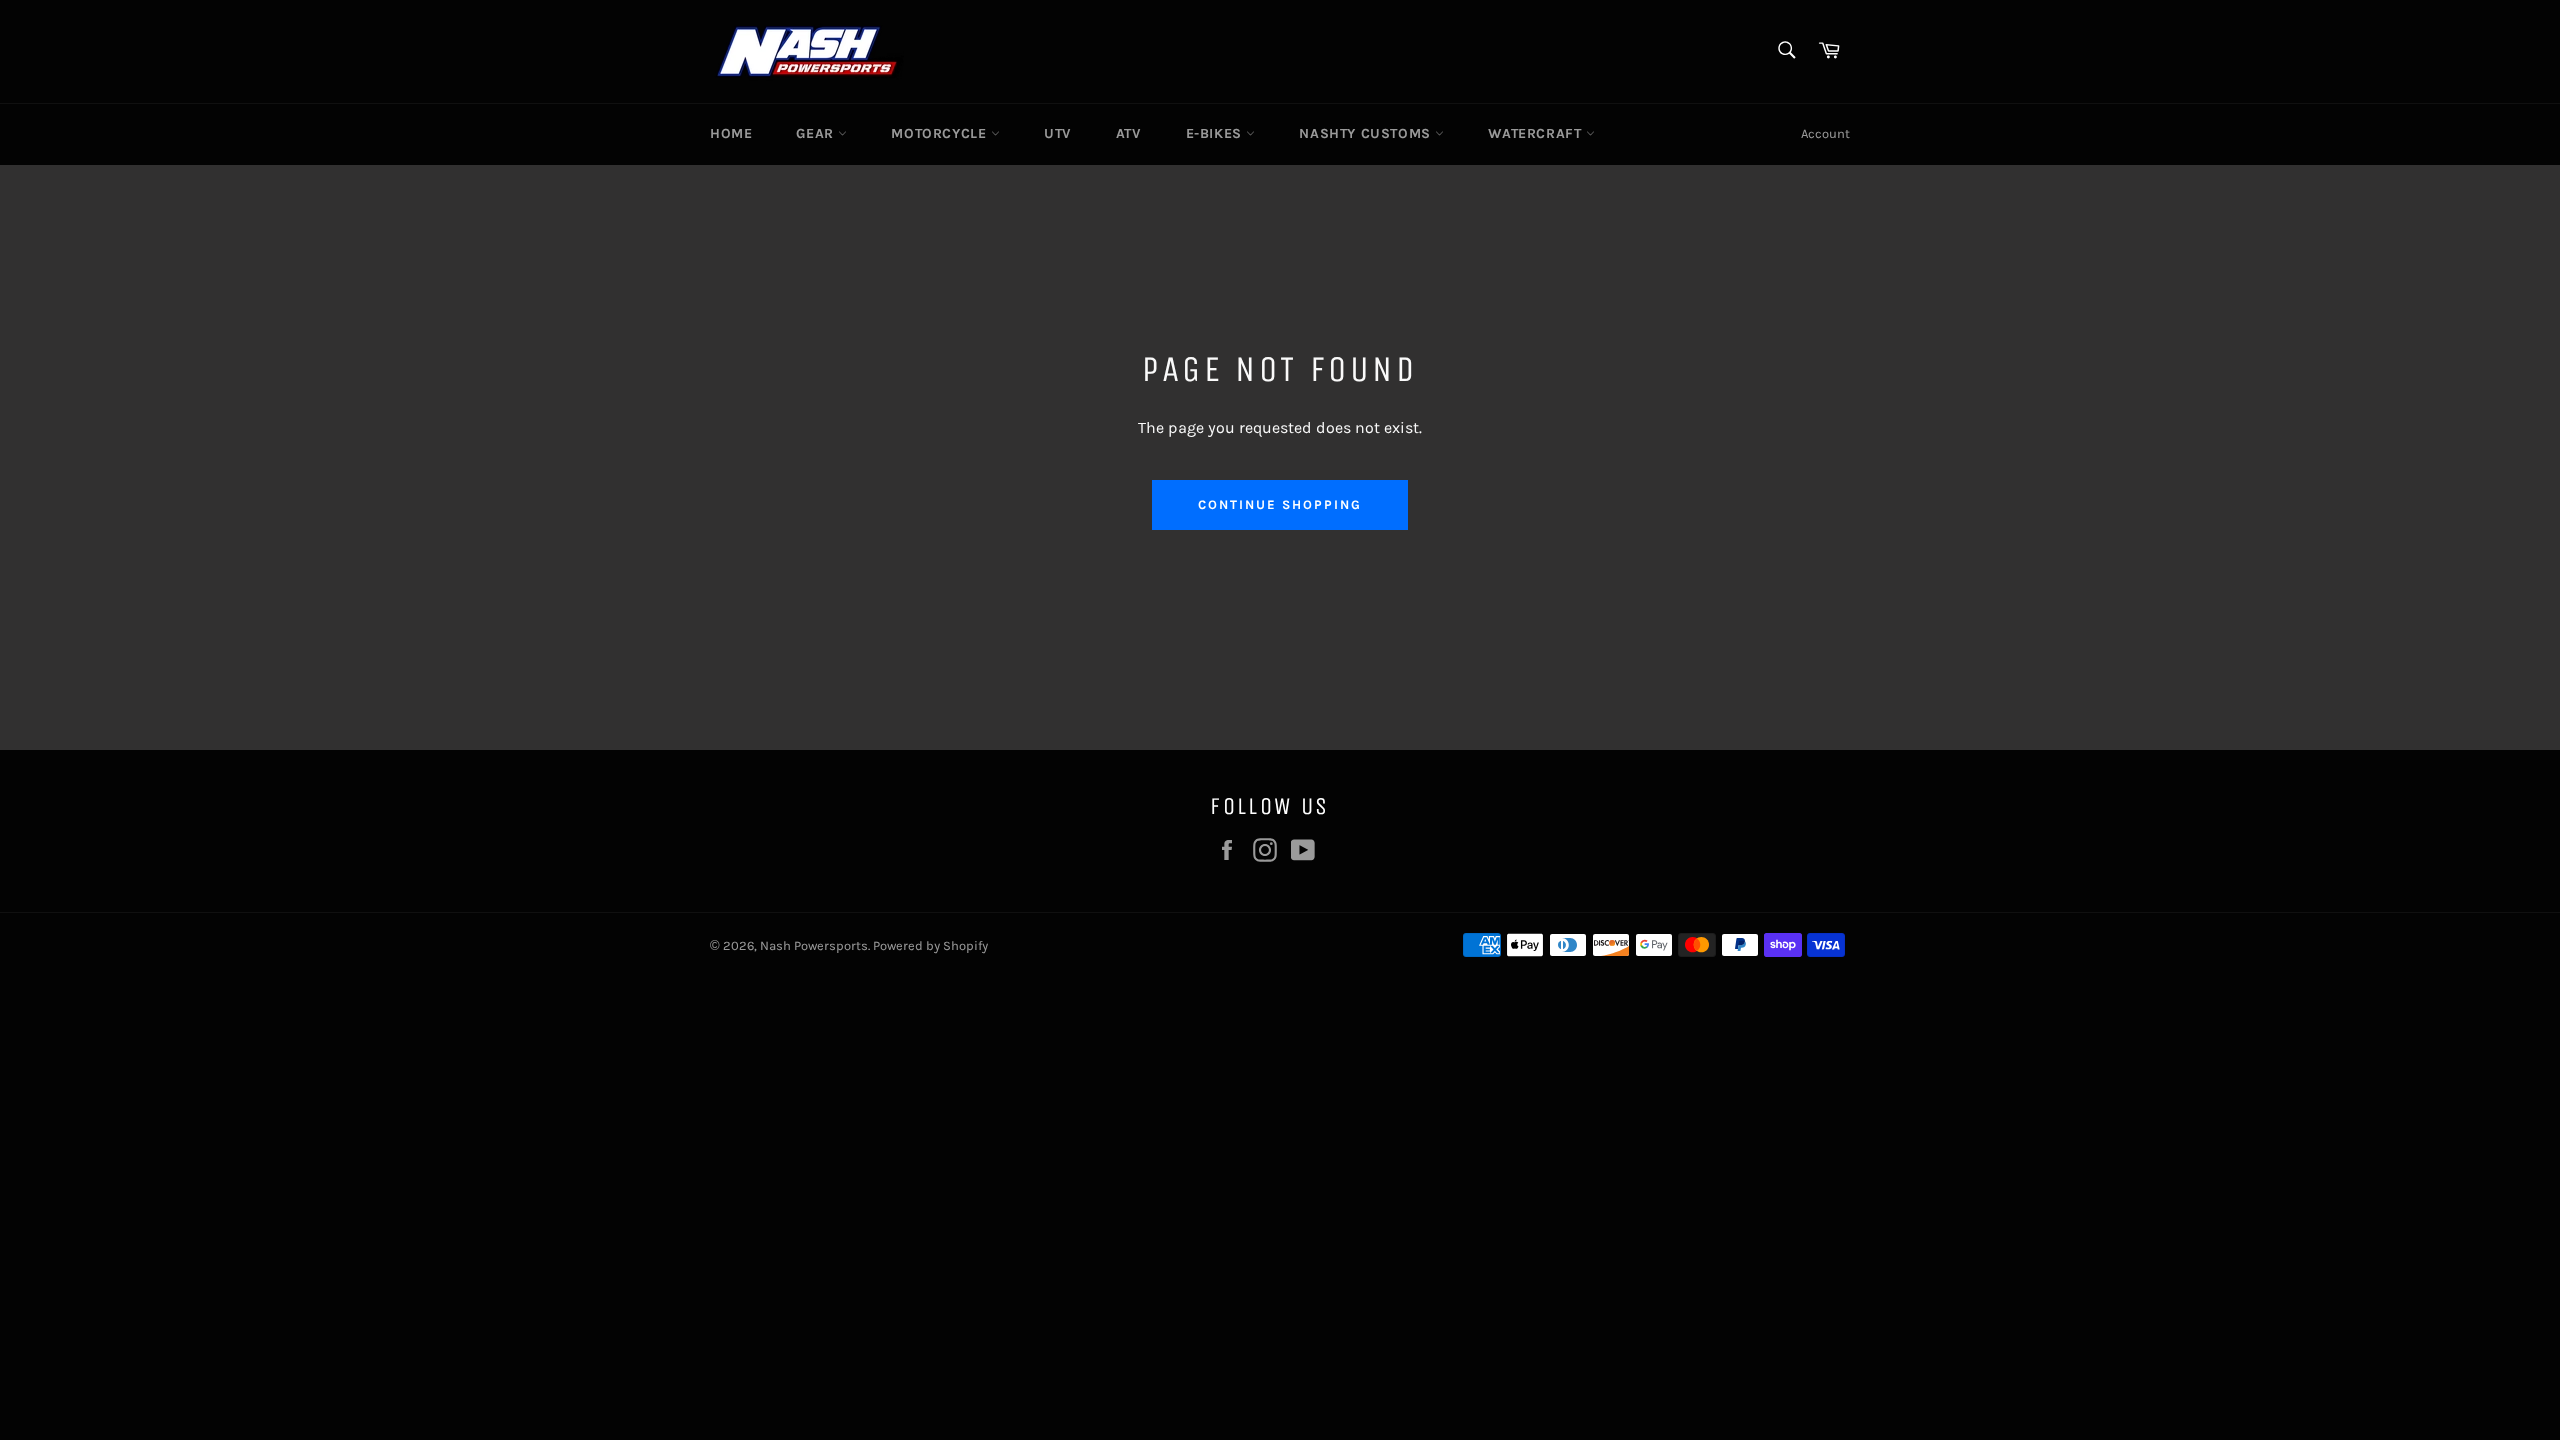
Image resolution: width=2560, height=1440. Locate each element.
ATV (1129, 133)
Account (1825, 133)
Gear (817, 133)
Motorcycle (941, 133)
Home (731, 133)
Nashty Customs (1367, 133)
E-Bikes (1216, 133)
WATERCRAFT (1537, 133)
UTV (1058, 133)
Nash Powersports (814, 945)
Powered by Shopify (930, 945)
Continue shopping (1279, 504)
